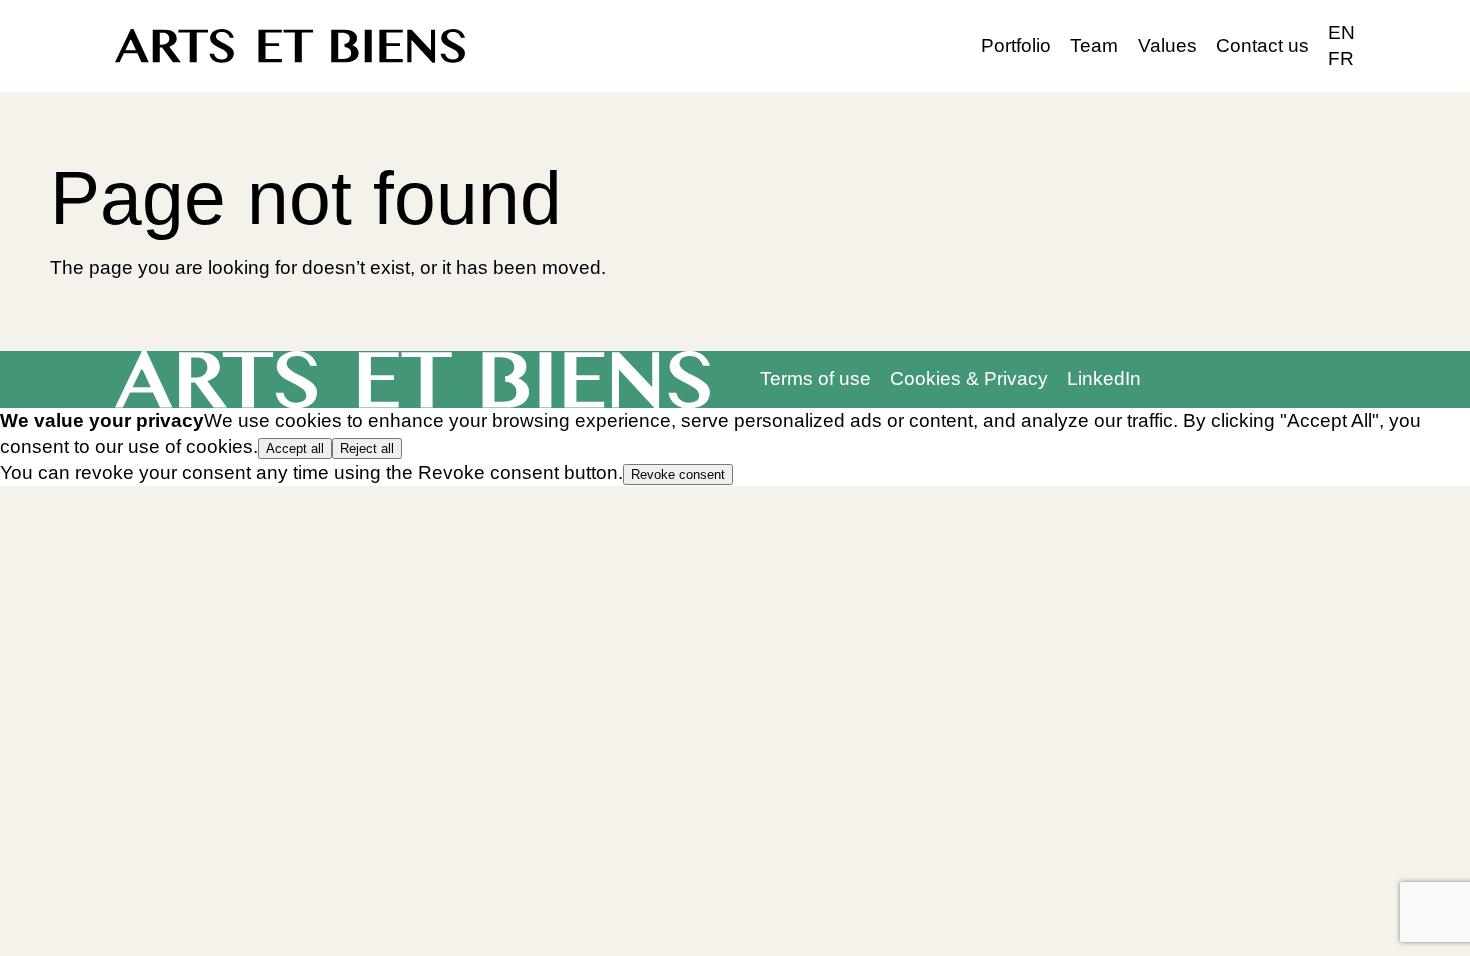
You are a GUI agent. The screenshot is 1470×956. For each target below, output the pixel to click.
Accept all (295, 448)
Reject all (367, 448)
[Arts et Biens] (290, 46)
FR (1341, 58)
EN (1341, 32)
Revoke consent (678, 474)
